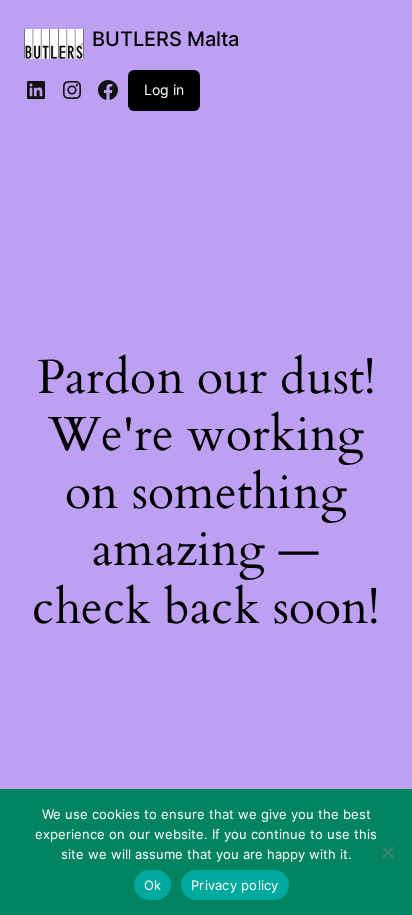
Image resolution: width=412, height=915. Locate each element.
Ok (153, 885)
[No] (387, 852)
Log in (164, 89)
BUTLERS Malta (165, 39)
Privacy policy (235, 885)
